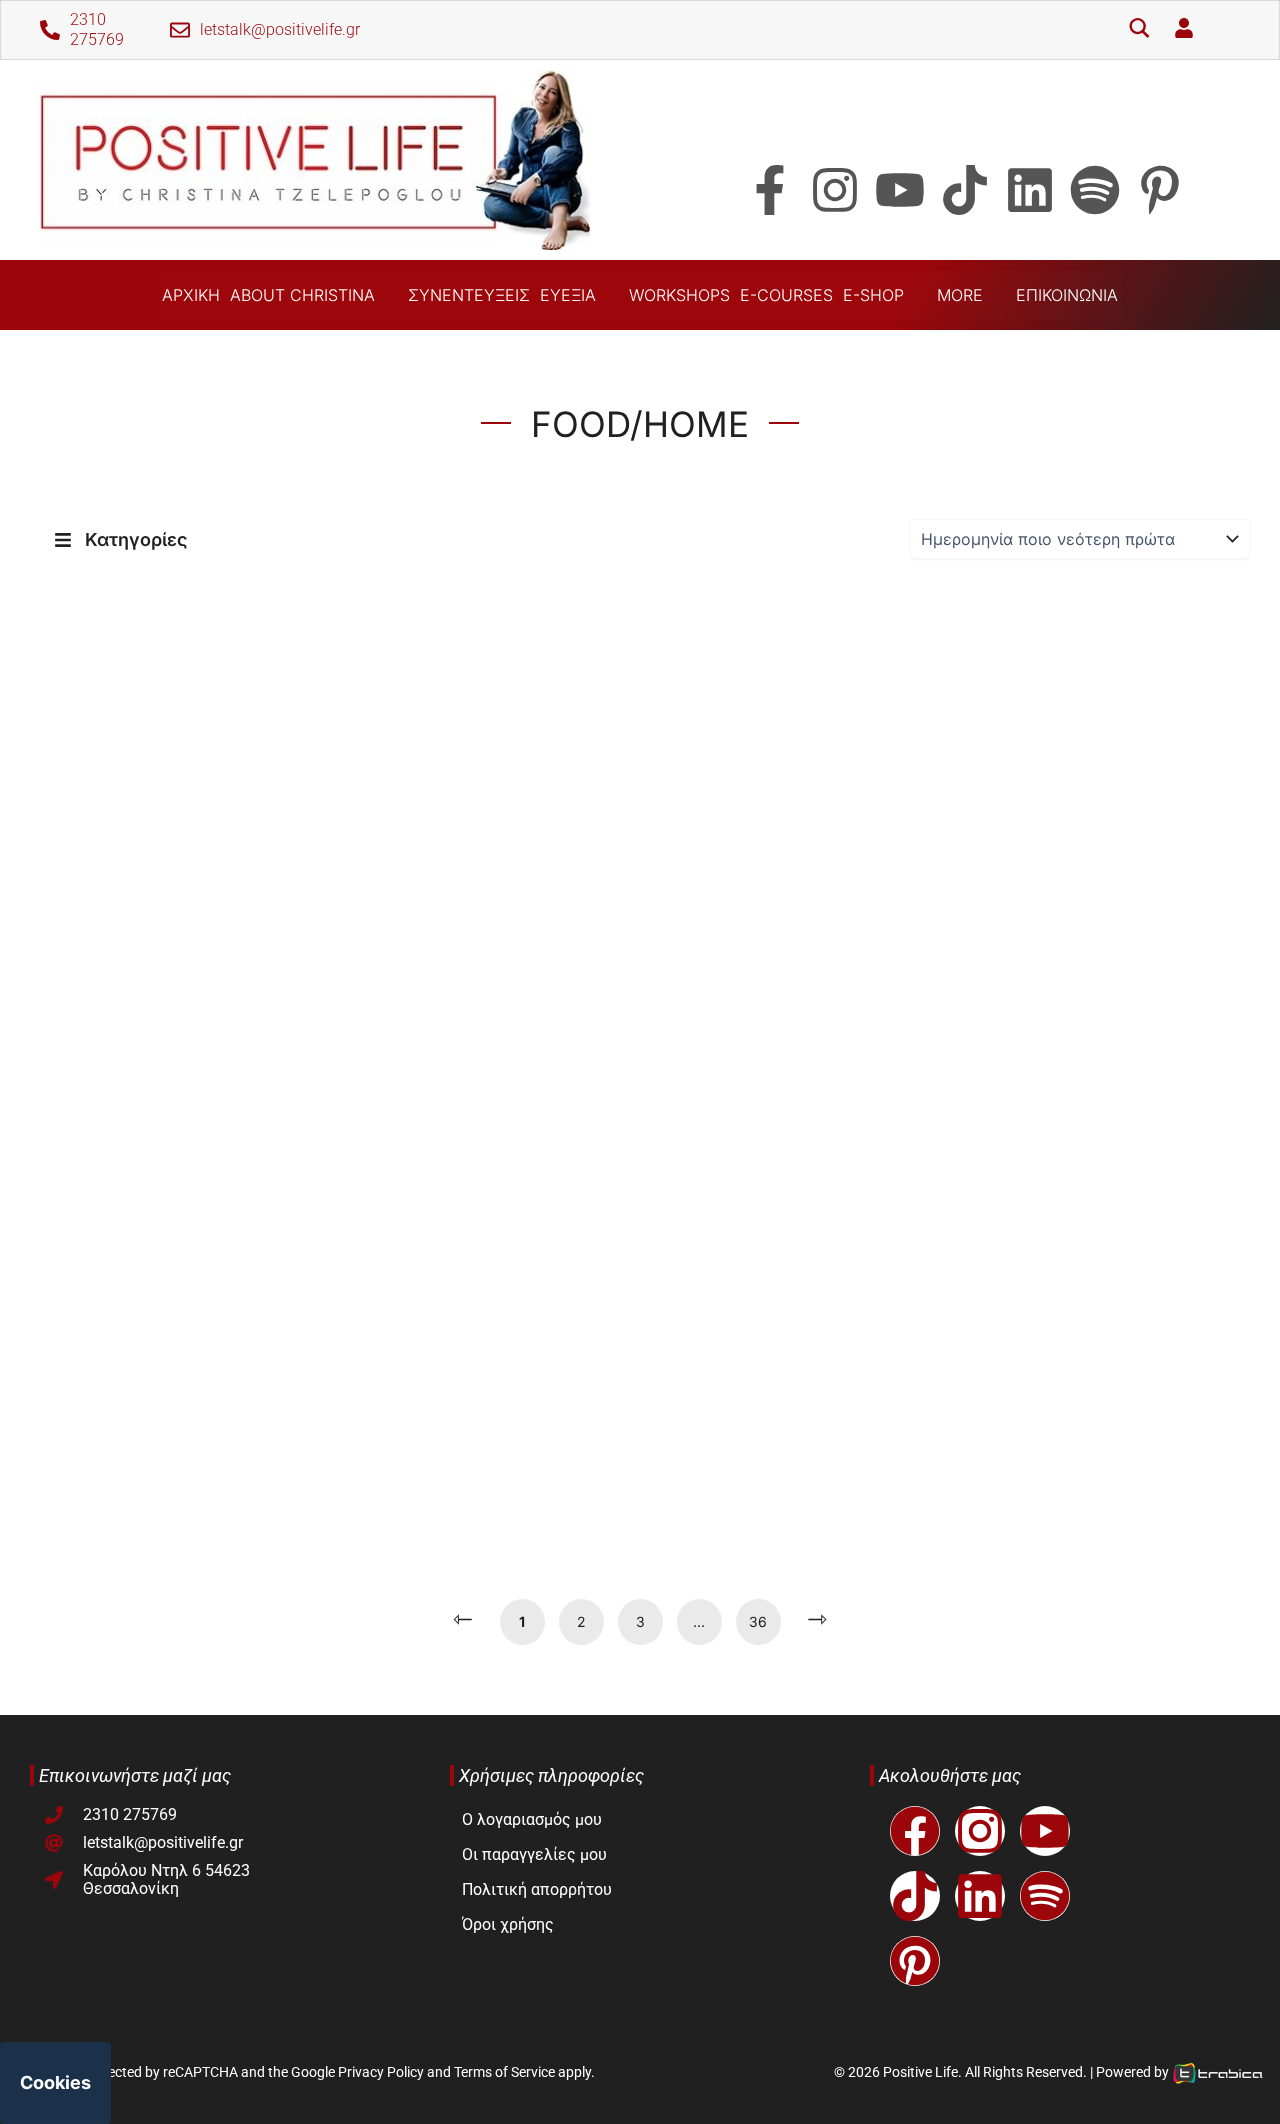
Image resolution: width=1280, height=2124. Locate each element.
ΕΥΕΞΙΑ (568, 295)
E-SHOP (873, 295)
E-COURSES (786, 295)
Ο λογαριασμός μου (532, 1819)
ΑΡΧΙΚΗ (191, 295)
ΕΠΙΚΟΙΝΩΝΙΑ (1067, 295)
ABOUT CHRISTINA (302, 295)
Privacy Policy (381, 2072)
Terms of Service (504, 2072)
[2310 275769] (50, 30)
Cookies (55, 2082)
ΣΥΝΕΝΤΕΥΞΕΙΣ (469, 295)
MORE (960, 295)
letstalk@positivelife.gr (280, 29)
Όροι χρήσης (508, 1924)
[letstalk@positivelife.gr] (180, 30)
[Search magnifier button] (1139, 30)
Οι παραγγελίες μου (534, 1854)
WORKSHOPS (679, 295)
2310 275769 (97, 29)
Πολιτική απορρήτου (537, 1889)
